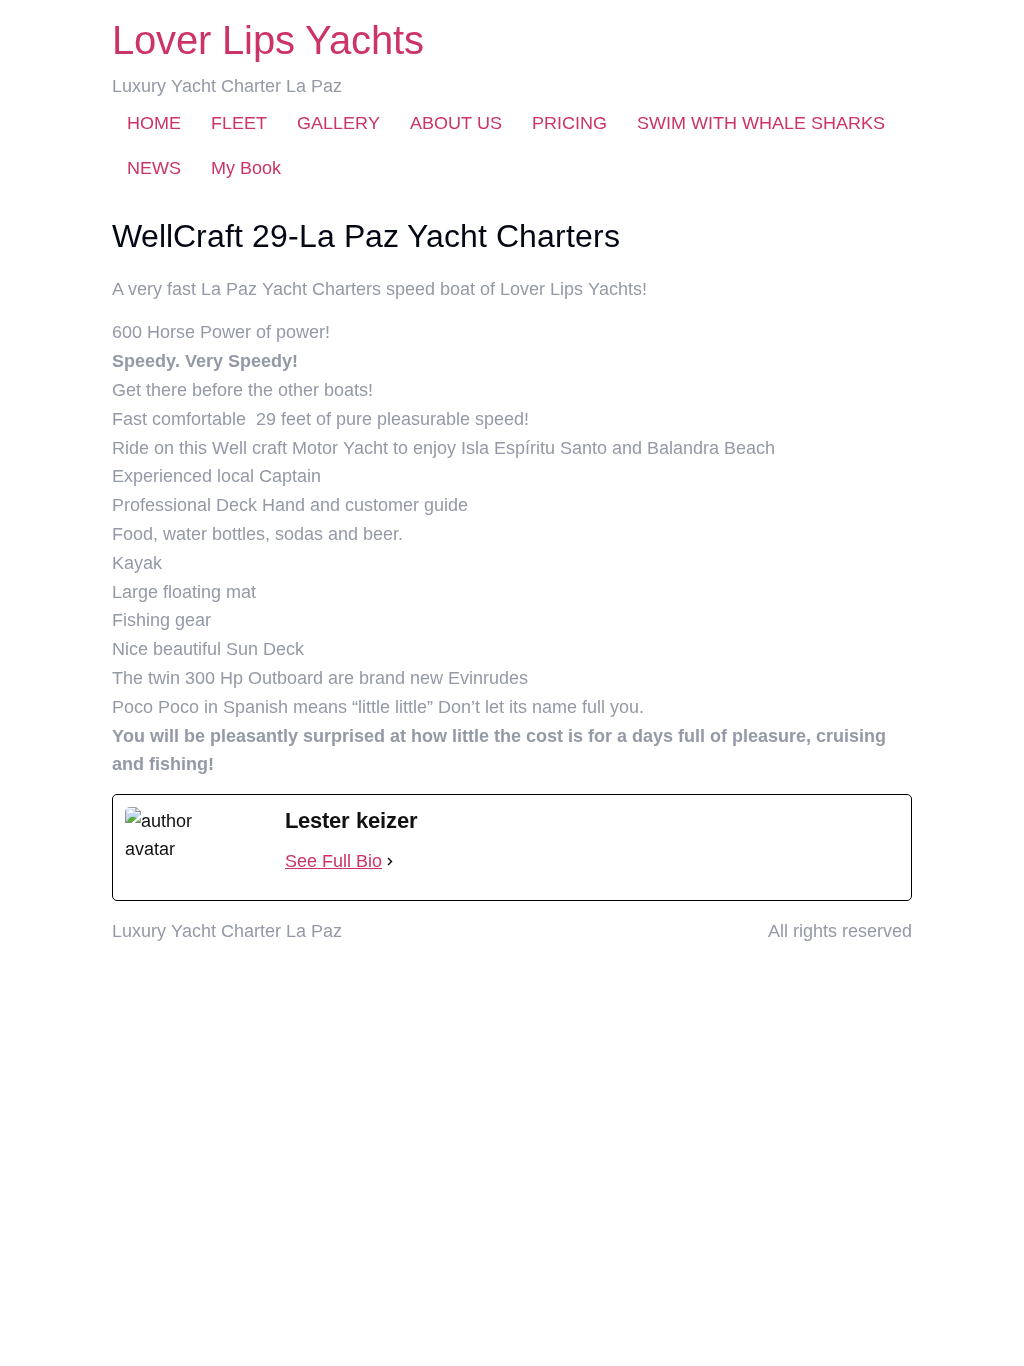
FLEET (239, 123)
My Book (246, 168)
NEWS (154, 168)
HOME (154, 123)
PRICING (569, 123)
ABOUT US (456, 123)
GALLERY (338, 123)
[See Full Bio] (390, 861)
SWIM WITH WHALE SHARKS (761, 123)
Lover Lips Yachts (268, 40)
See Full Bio (333, 861)
